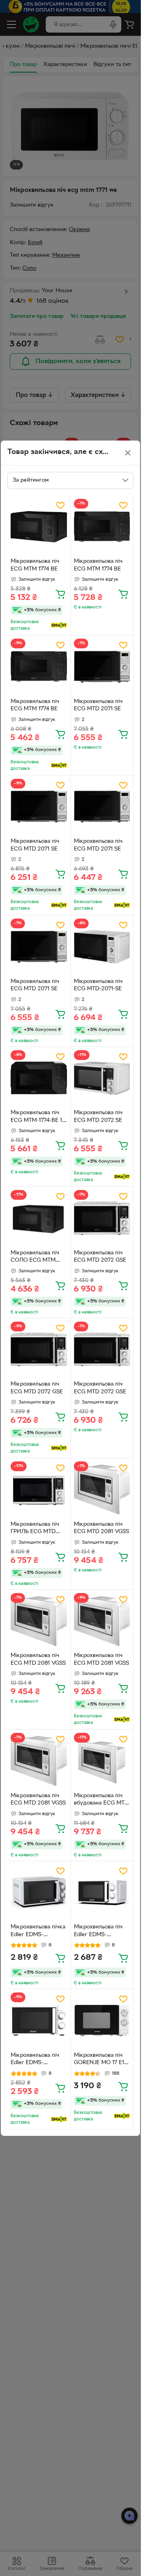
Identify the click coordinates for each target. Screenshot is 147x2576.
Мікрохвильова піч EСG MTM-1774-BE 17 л (38, 1117)
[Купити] (60, 594)
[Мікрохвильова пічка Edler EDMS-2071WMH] (39, 1893)
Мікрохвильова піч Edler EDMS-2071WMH (98, 1932)
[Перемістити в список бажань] (60, 505)
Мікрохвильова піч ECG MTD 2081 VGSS (101, 1528)
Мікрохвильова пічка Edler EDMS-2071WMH (38, 1932)
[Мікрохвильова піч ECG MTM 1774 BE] (39, 527)
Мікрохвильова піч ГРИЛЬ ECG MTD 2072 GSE (35, 1529)
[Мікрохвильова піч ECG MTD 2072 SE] (102, 1078)
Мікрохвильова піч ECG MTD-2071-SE (98, 985)
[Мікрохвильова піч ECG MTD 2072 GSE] (102, 1218)
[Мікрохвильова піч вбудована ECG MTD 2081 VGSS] (102, 1761)
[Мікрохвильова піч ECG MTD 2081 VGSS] (102, 1490)
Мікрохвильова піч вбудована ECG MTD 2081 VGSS (101, 1800)
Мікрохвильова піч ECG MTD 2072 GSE (100, 1257)
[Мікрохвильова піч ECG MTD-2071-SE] (102, 947)
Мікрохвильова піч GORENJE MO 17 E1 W (99, 2060)
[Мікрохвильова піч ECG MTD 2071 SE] (102, 667)
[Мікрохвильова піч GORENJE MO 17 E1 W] (102, 2021)
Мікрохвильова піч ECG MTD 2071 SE (98, 705)
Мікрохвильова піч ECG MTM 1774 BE (35, 565)
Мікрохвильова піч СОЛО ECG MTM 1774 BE (35, 1258)
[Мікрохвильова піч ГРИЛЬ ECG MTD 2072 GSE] (39, 1490)
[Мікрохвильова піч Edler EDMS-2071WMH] (102, 1893)
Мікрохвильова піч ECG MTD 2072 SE (98, 1117)
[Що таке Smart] (59, 625)
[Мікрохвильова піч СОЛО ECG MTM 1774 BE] (39, 1218)
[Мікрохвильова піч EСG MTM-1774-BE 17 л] (39, 1078)
